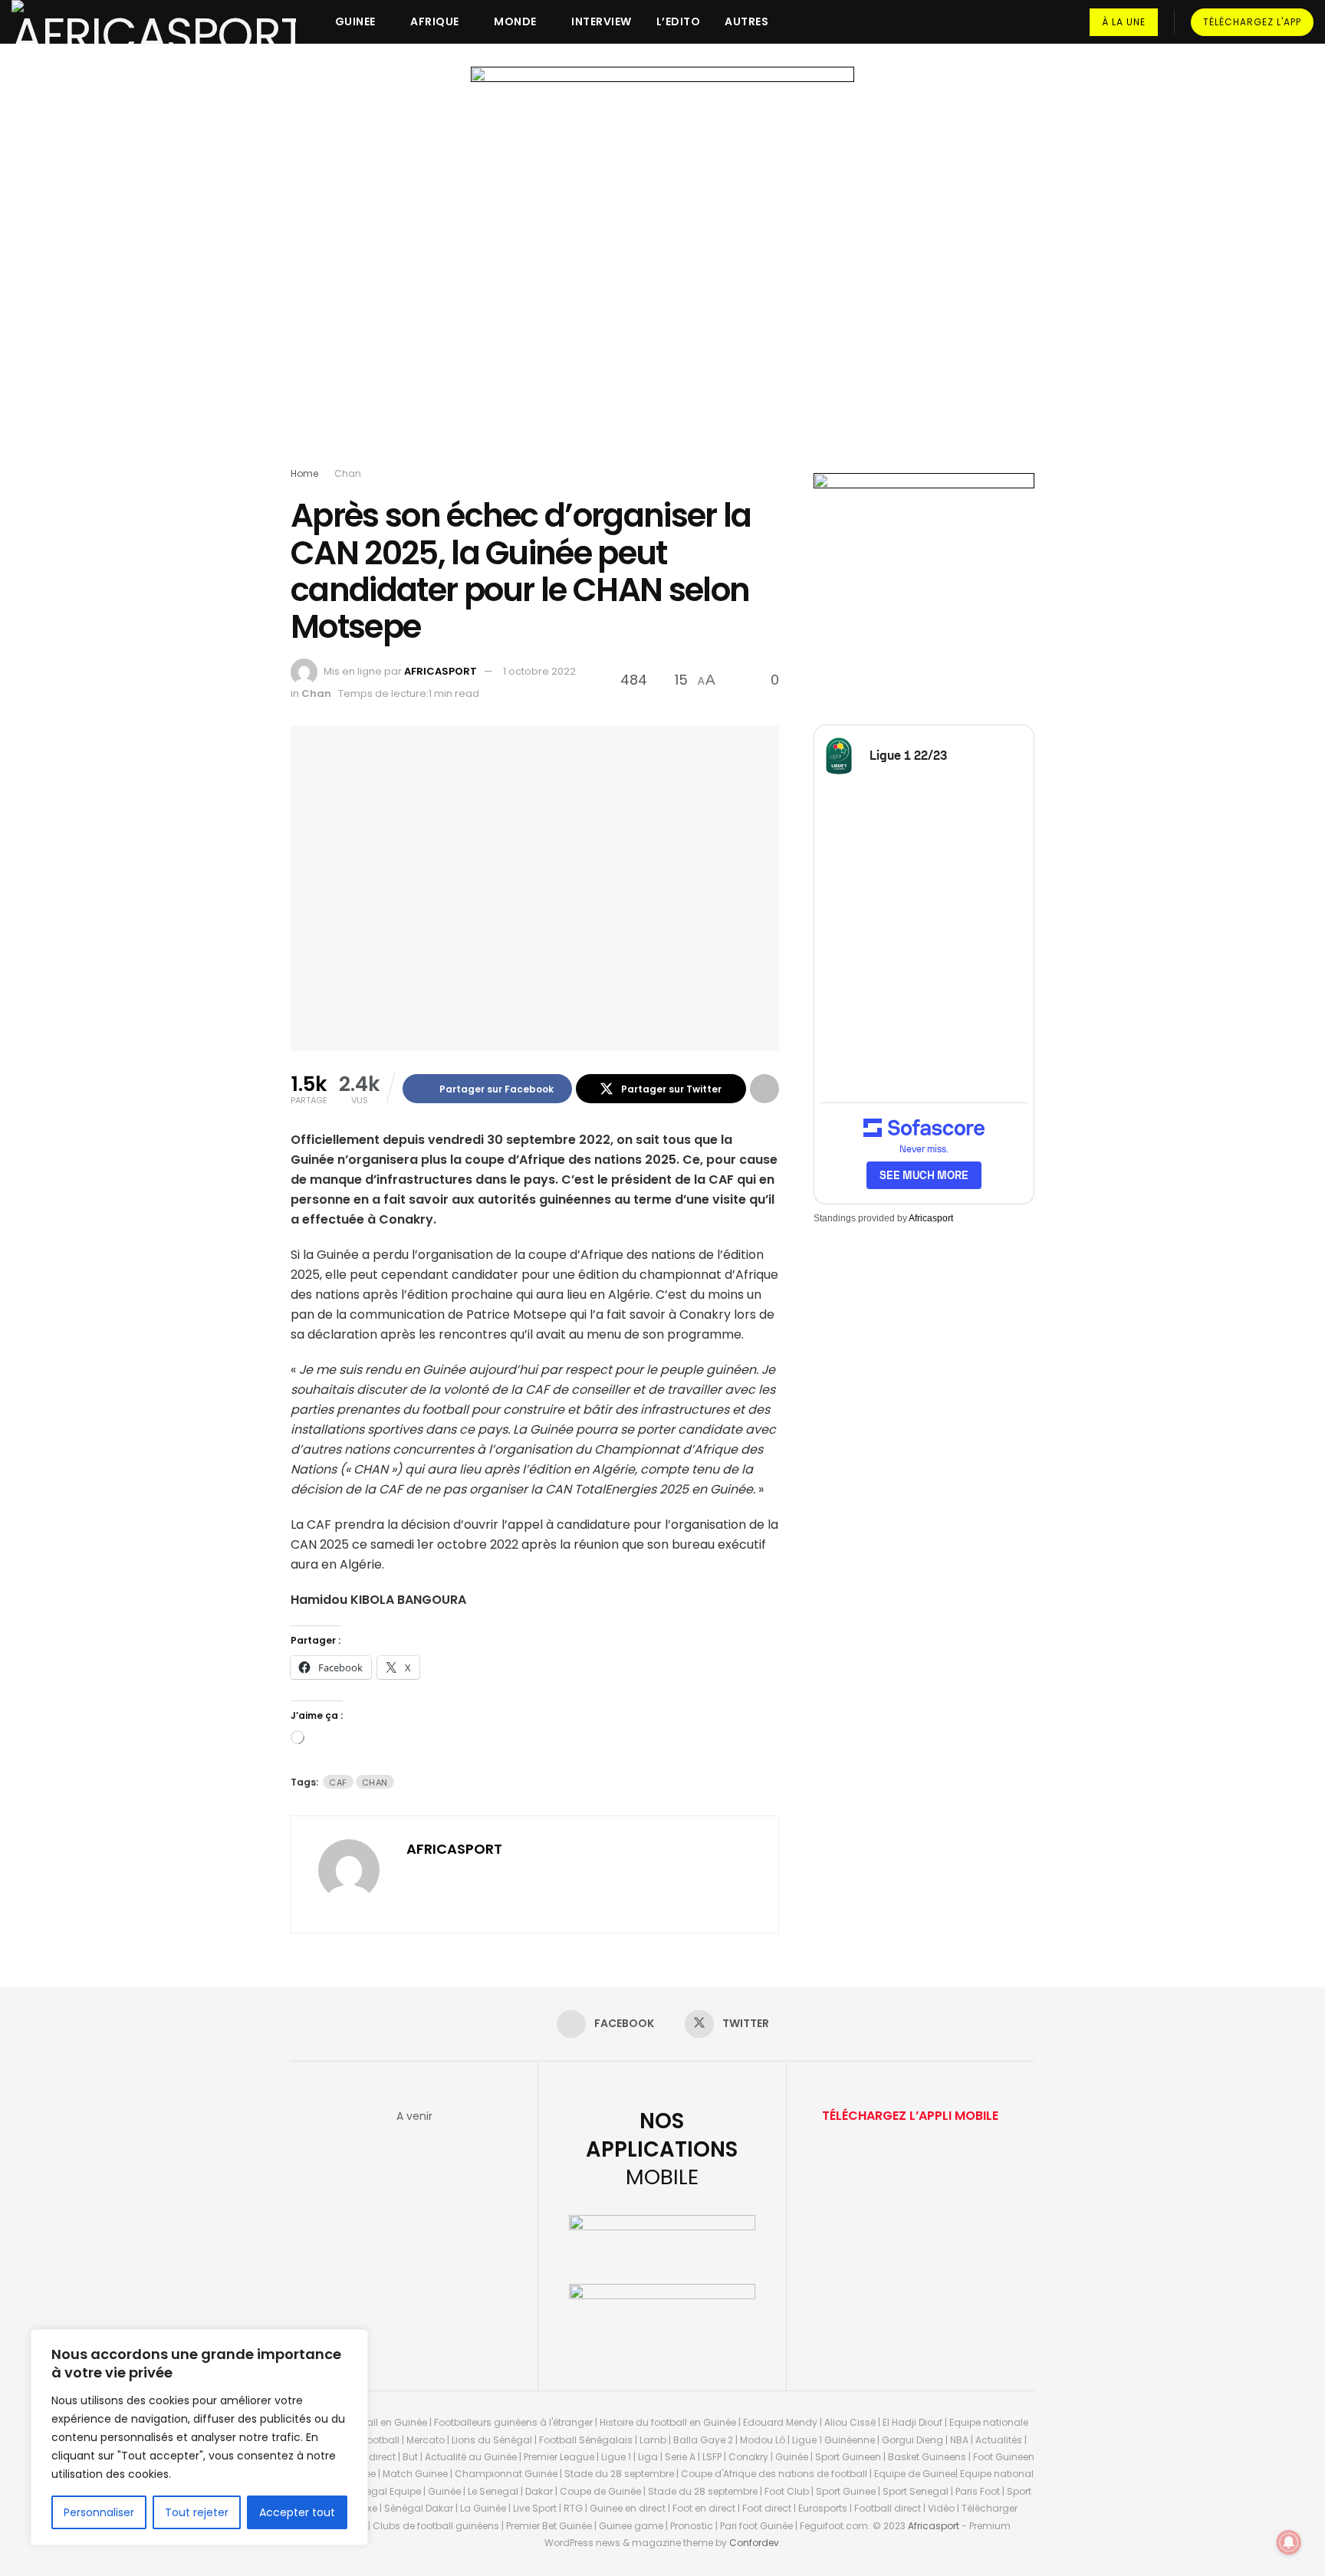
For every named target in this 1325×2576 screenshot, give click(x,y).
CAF (338, 1783)
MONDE (515, 21)
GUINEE (355, 21)
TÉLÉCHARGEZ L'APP (1252, 22)
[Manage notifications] (1289, 2542)
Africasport (931, 1218)
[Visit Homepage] (154, 22)
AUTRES (746, 21)
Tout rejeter (197, 2512)
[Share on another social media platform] (764, 1089)
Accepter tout (297, 2512)
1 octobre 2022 (539, 671)
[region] (199, 2437)
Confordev (754, 2543)
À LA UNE (1124, 22)
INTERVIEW (602, 21)
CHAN (375, 1783)
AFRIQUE (435, 21)
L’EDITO (679, 21)
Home (304, 473)
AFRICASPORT (441, 671)
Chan (348, 473)
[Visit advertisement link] (662, 270)
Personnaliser (99, 2512)
